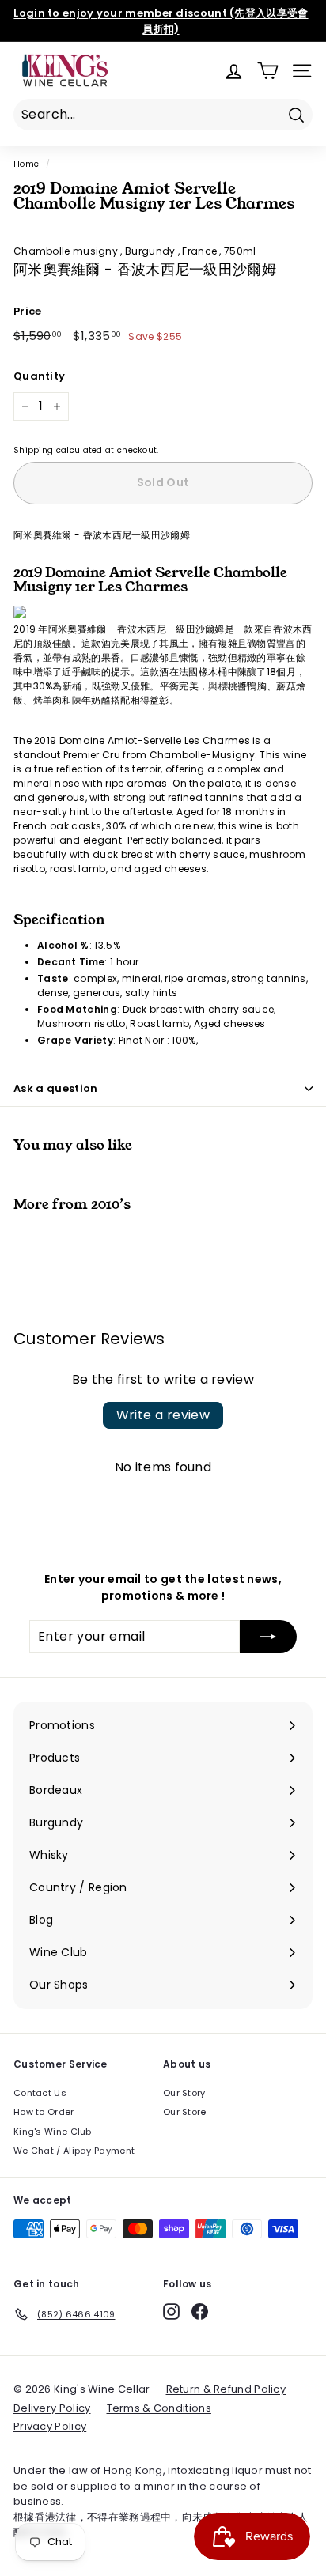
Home (26, 164)
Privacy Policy (50, 2426)
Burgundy (152, 251)
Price (28, 311)
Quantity (39, 376)
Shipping (33, 450)
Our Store (185, 2112)
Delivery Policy (52, 2408)
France (201, 251)
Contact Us (40, 2093)
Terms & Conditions (159, 2408)
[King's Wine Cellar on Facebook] (200, 2312)
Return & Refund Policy (226, 2389)
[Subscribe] (268, 1637)
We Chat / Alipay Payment (74, 2151)
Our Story (184, 2093)
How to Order (44, 2112)
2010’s (111, 1204)
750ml (240, 251)
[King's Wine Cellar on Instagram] (171, 2312)
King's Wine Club (53, 2132)
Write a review (163, 1415)
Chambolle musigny (67, 251)
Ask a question (56, 1088)
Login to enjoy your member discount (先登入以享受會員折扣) (161, 21)
